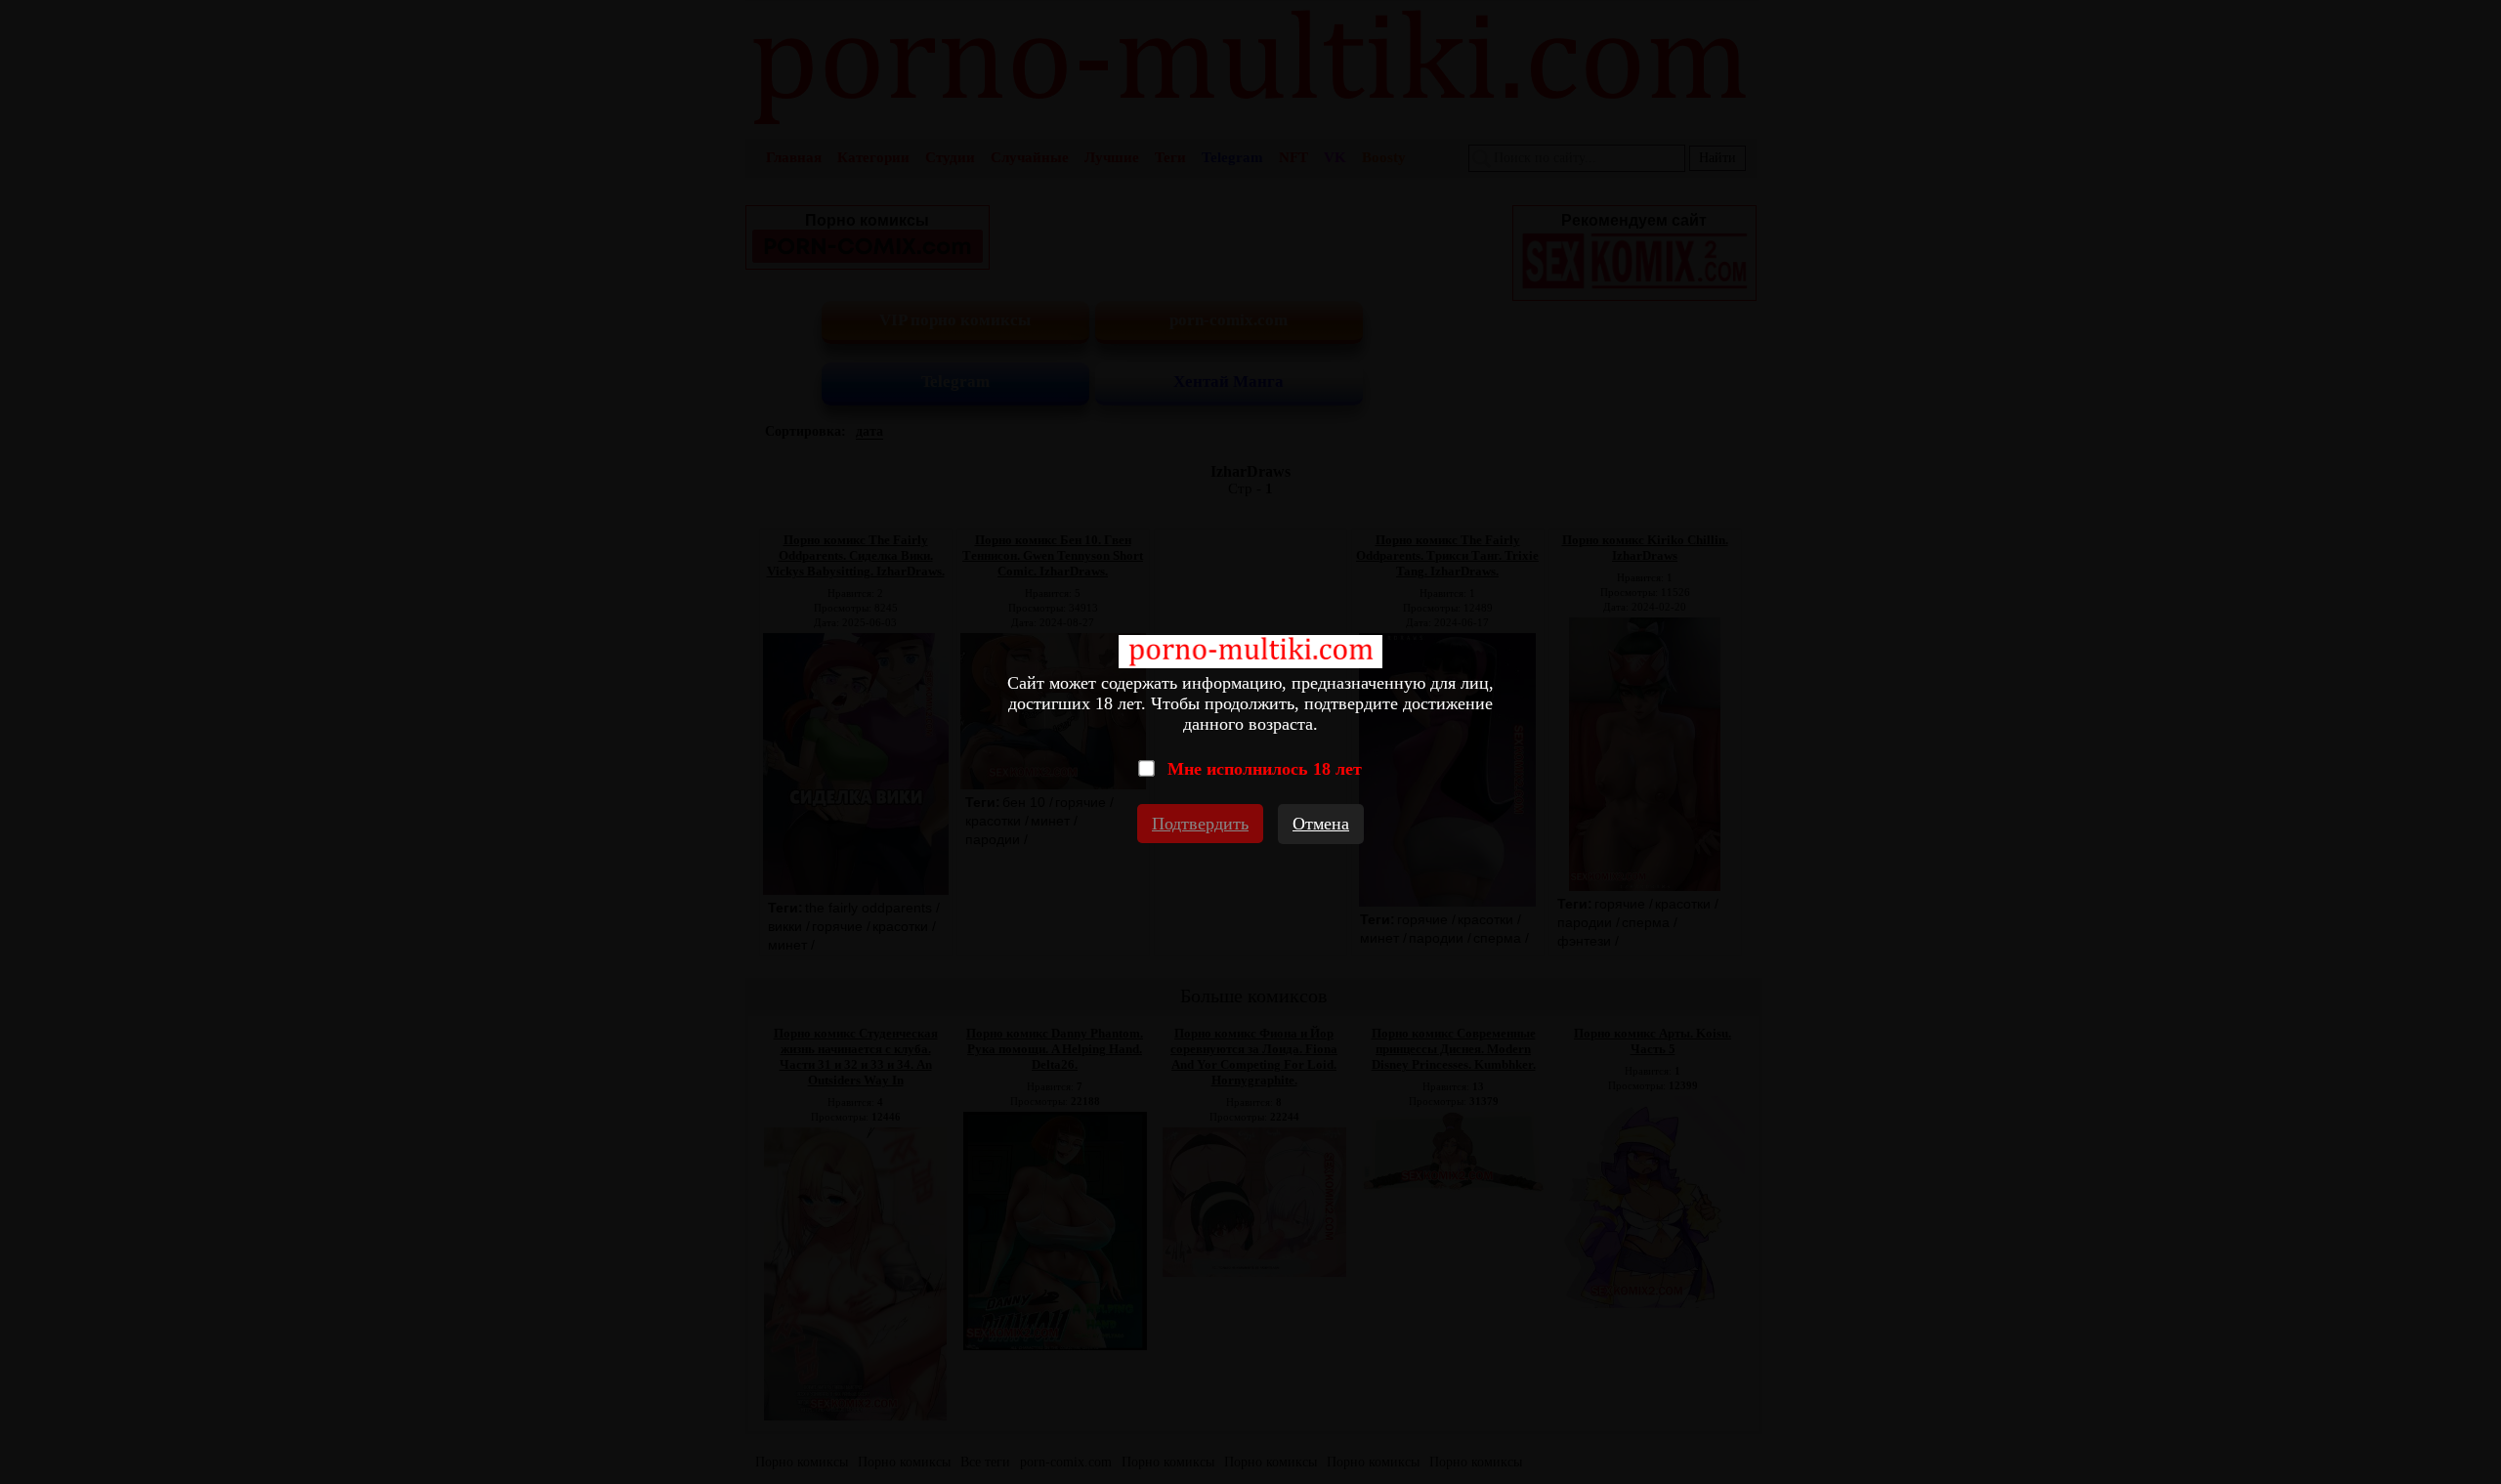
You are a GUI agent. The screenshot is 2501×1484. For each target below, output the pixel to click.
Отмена (1321, 824)
